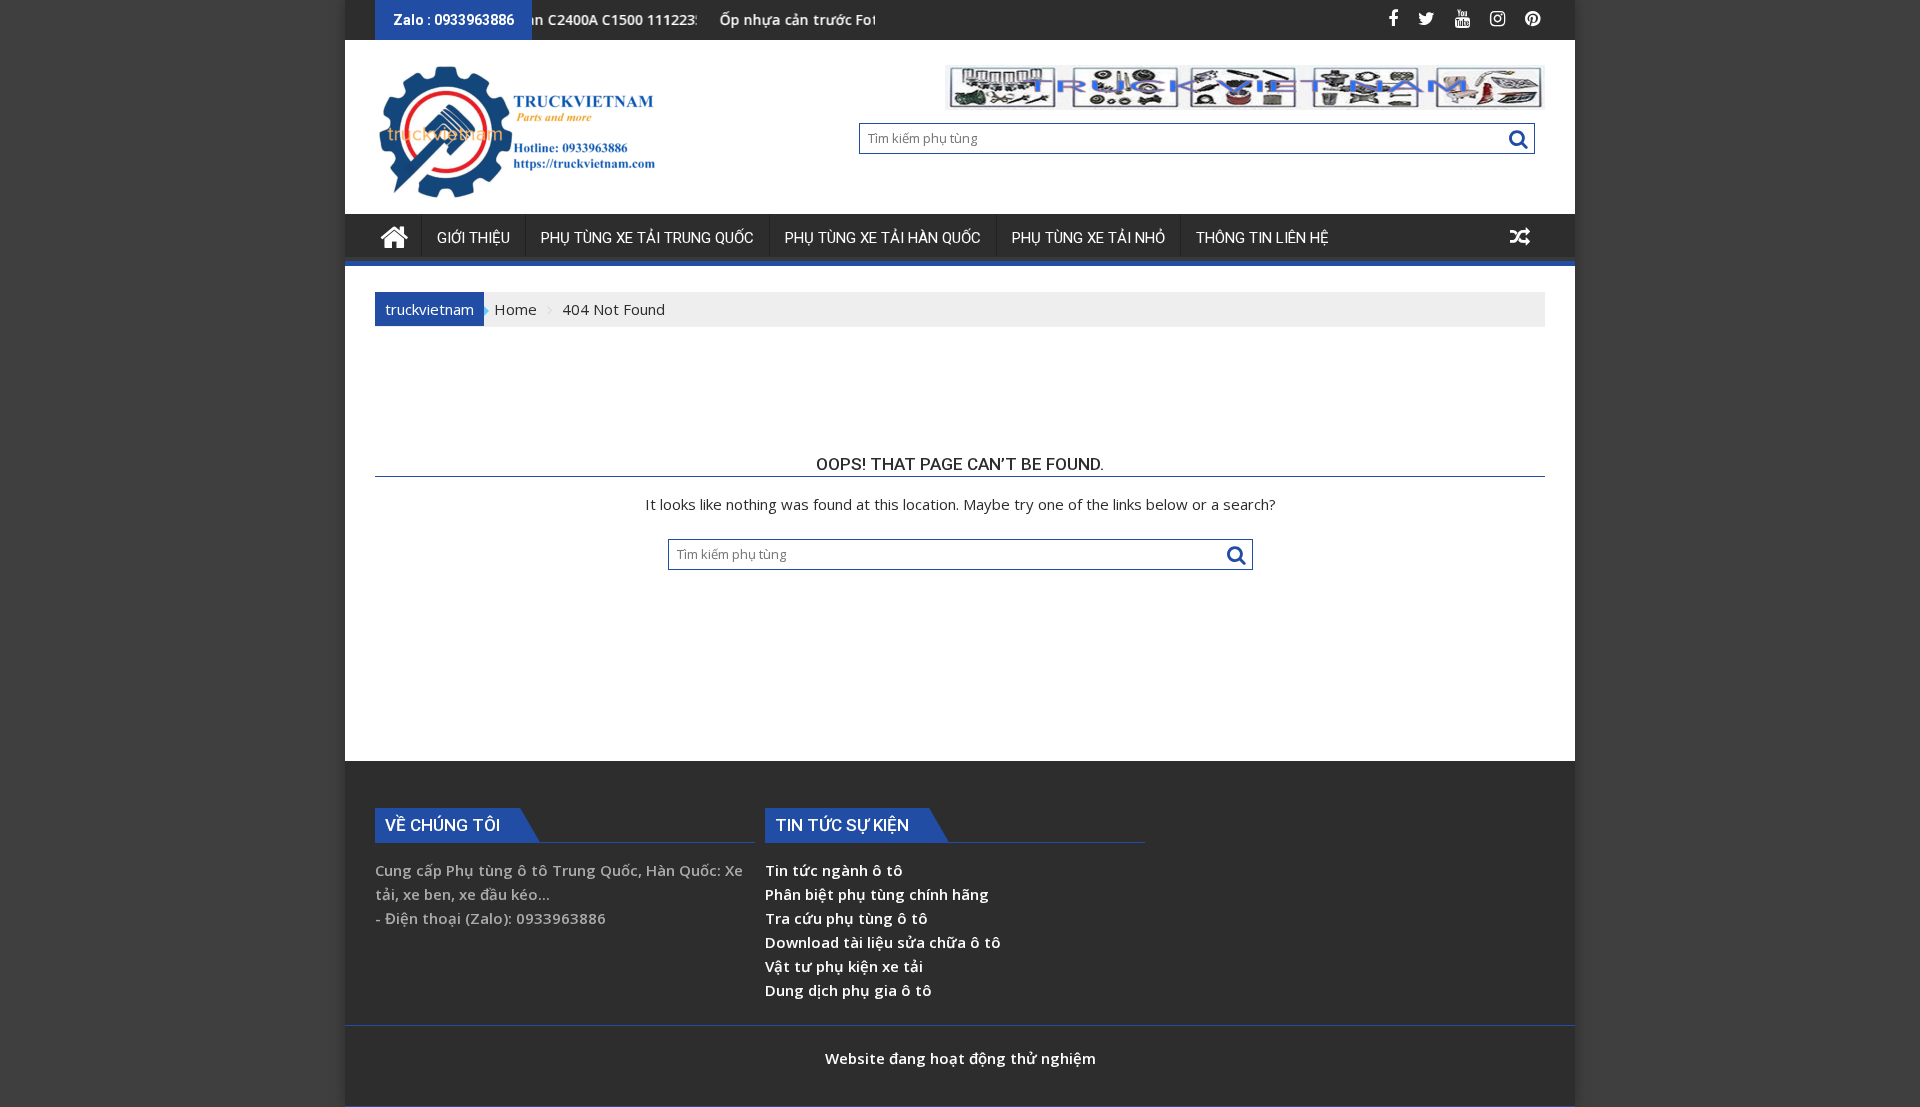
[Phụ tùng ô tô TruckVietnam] (394, 234)
